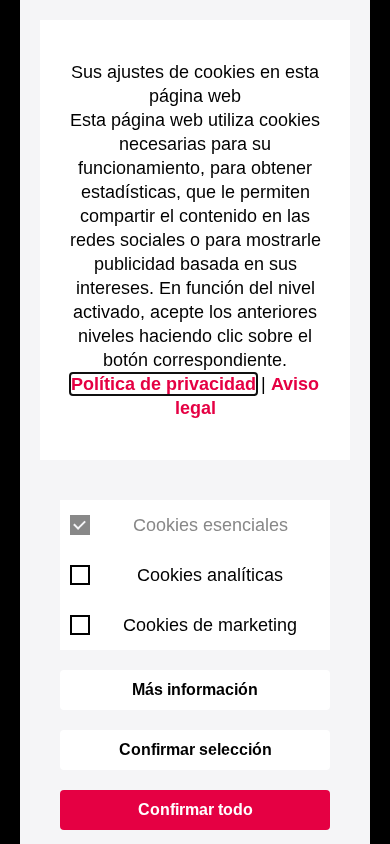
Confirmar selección (195, 749)
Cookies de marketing (210, 625)
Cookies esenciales (210, 525)
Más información (195, 689)
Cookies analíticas (210, 575)
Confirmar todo (195, 809)
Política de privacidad (163, 384)
